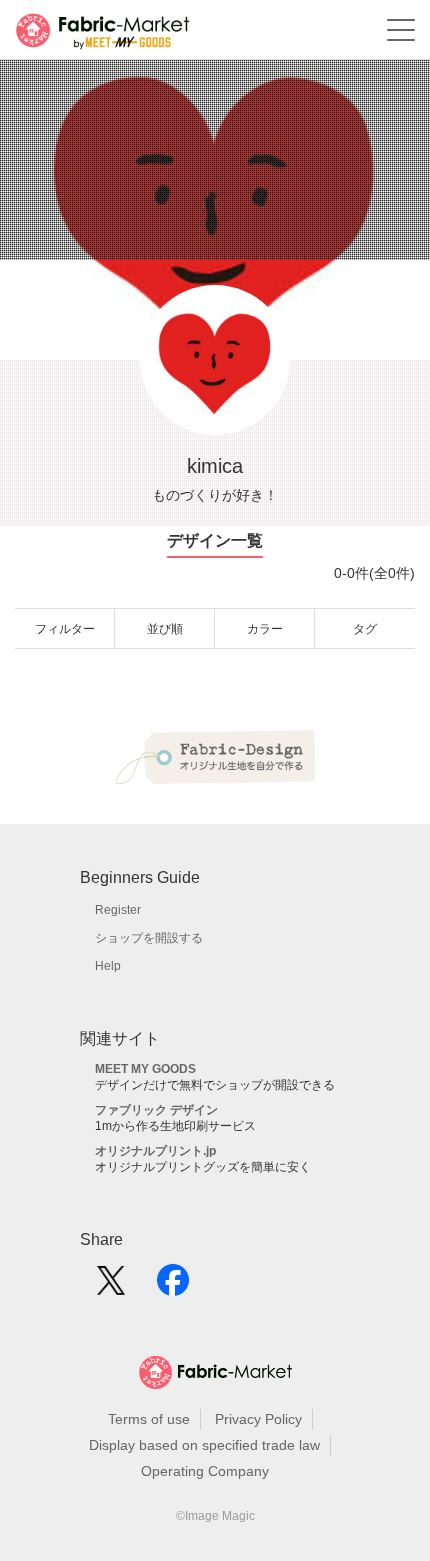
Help (108, 966)
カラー (265, 629)
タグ (365, 629)
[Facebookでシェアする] (173, 1287)
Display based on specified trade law (204, 1445)
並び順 (165, 629)
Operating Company (205, 1471)
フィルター (65, 629)
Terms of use (149, 1419)
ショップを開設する (149, 938)
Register (118, 910)
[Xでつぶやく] (111, 1287)
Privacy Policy (258, 1419)
